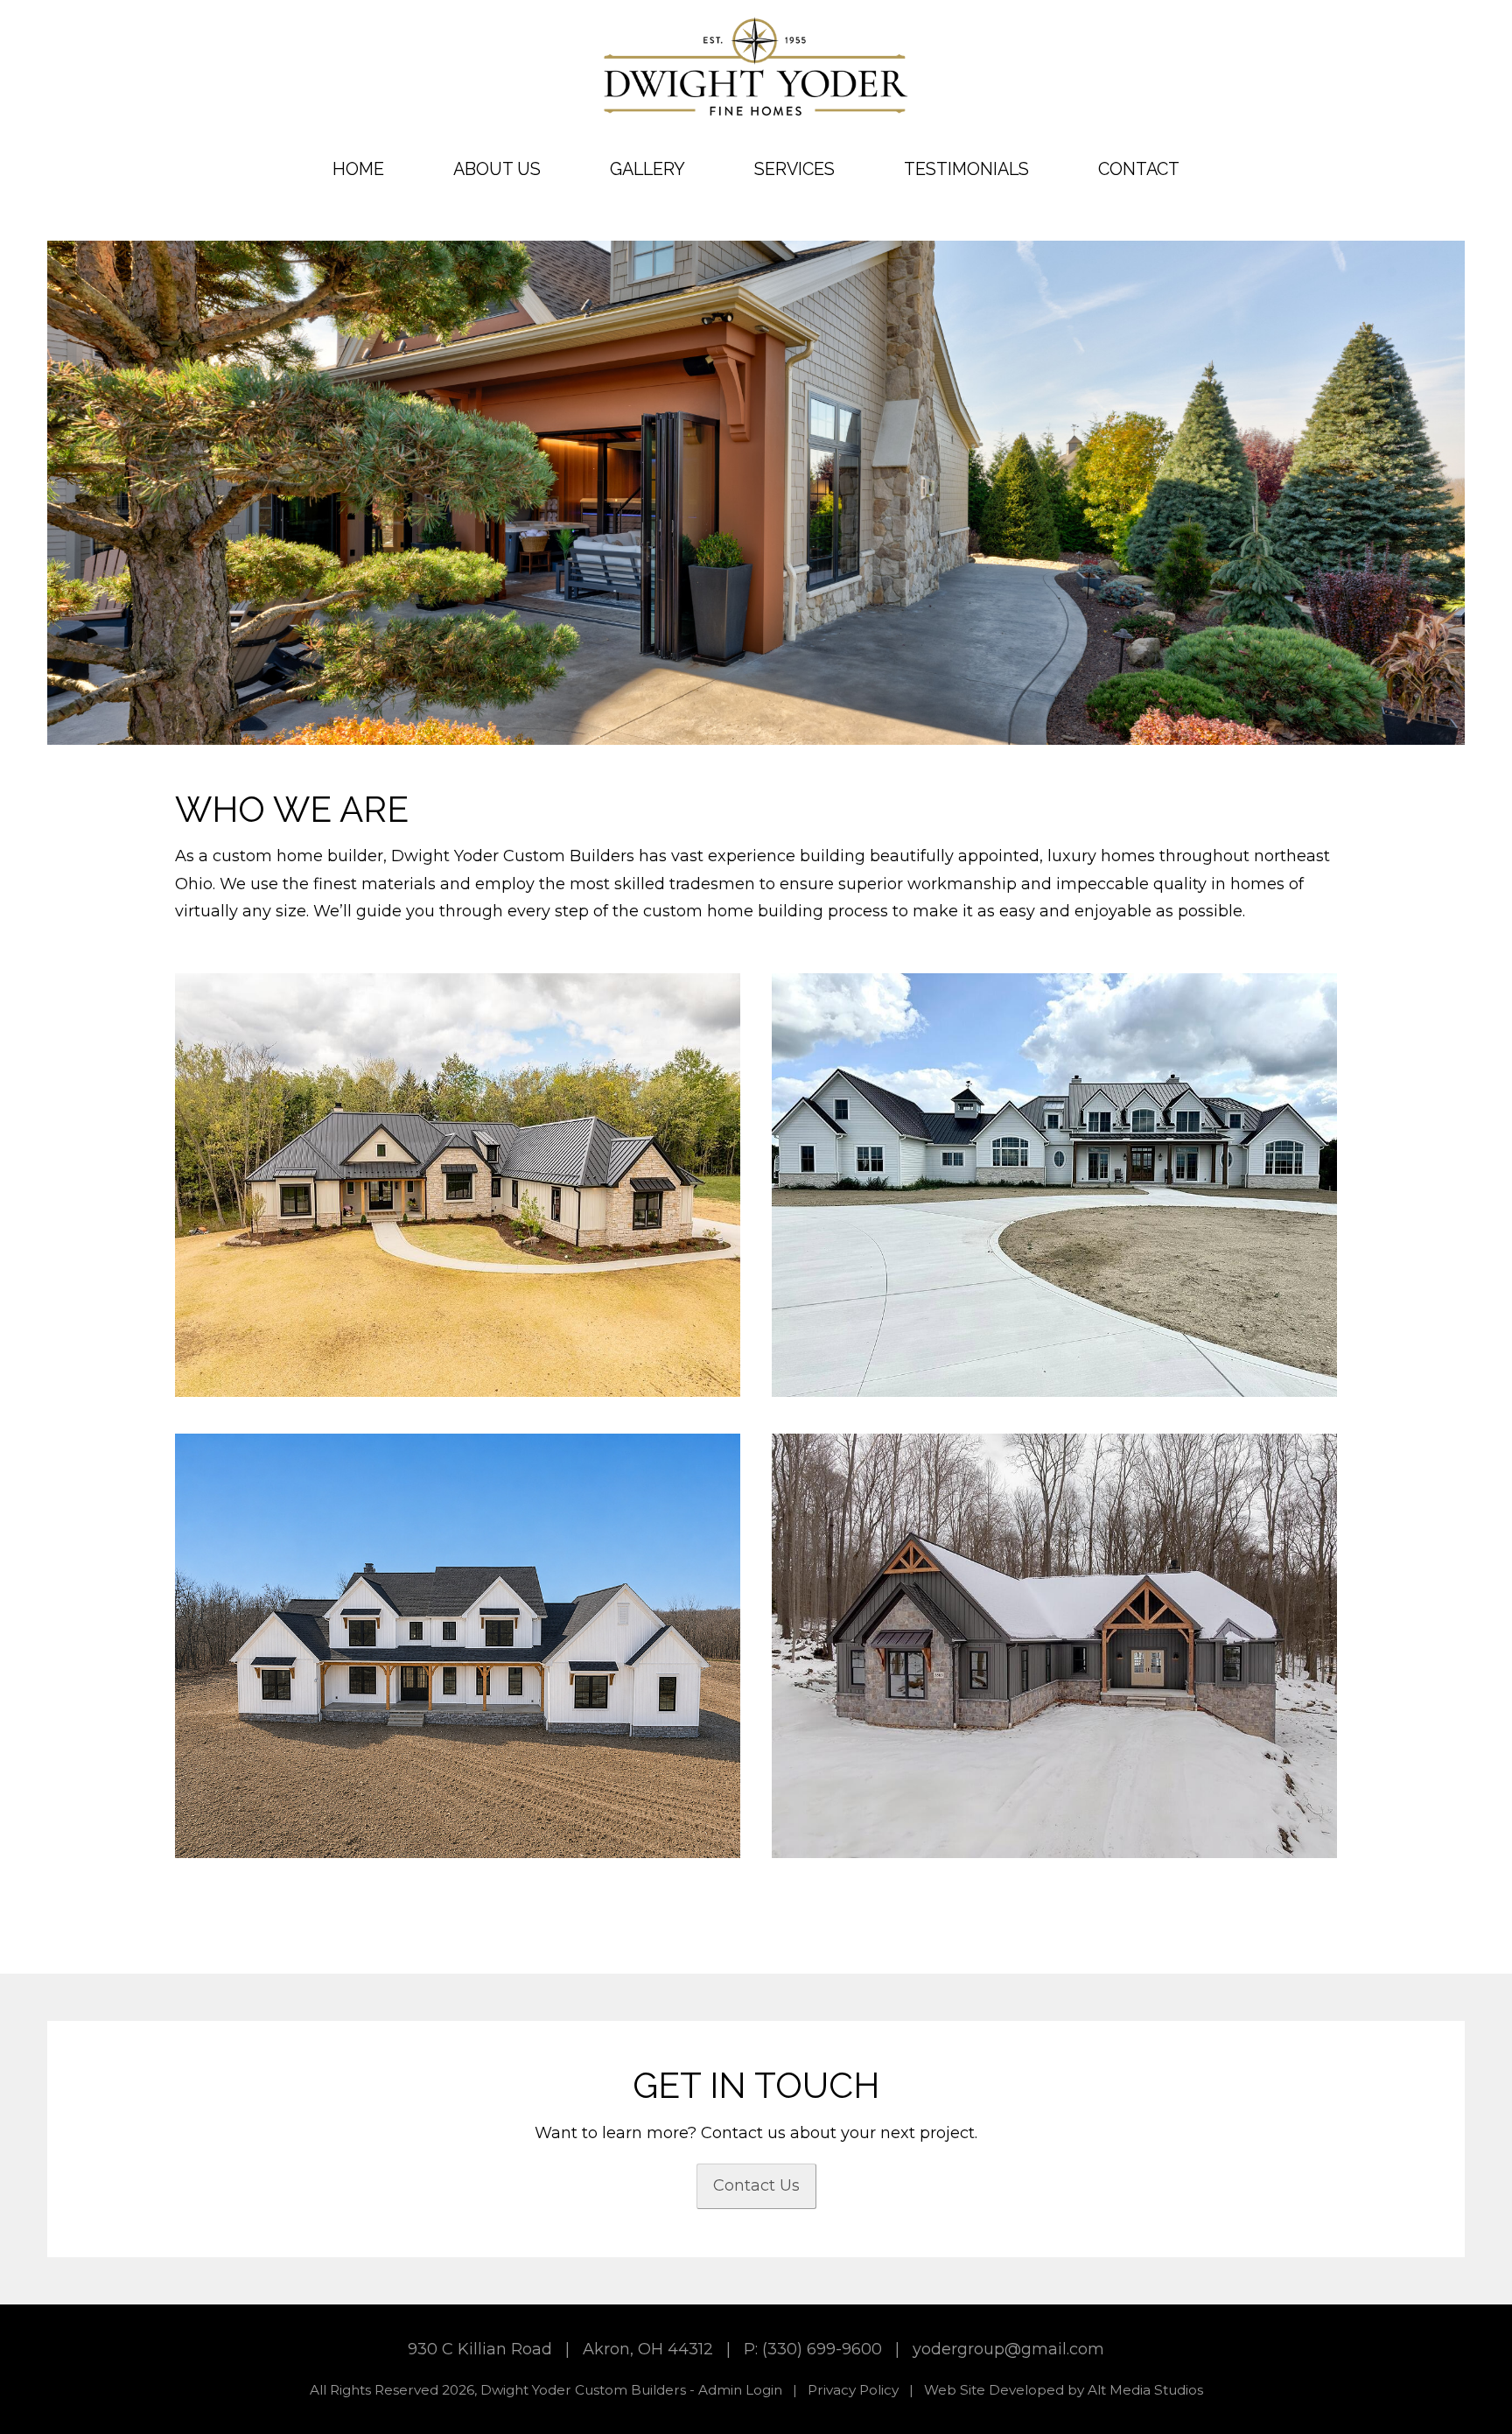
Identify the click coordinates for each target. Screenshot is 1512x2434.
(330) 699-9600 (822, 2349)
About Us (497, 169)
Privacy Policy (853, 2390)
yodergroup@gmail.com (1008, 2349)
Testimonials (966, 169)
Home (358, 169)
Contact (1139, 169)
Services (794, 169)
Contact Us (756, 2185)
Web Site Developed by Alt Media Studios (1064, 2390)
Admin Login (740, 2390)
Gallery (647, 169)
